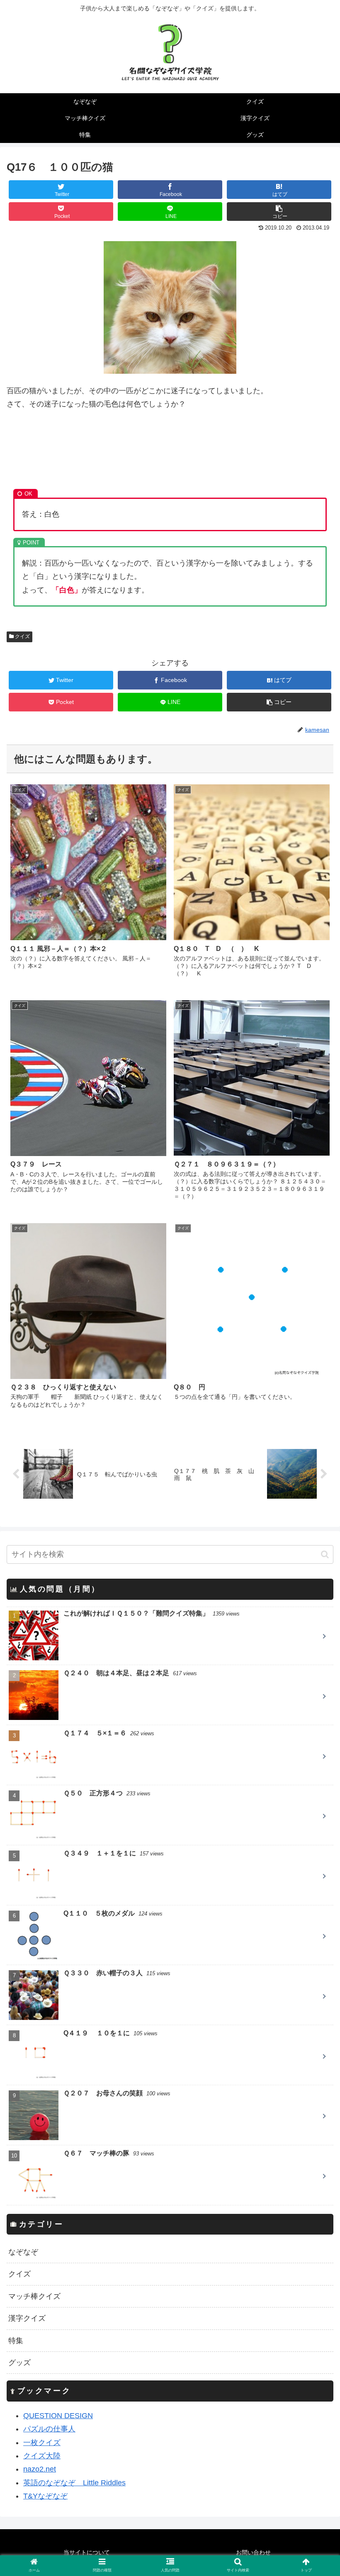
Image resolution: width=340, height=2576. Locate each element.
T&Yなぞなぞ (45, 2496)
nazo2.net (40, 2469)
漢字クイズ (27, 2318)
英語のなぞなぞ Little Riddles (74, 2483)
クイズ (22, 636)
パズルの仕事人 (49, 2429)
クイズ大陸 (42, 2456)
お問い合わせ (253, 2552)
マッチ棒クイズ (34, 2296)
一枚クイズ (42, 2443)
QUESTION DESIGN (58, 2416)
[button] (325, 1554)
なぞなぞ (23, 2252)
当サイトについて (87, 2552)
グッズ (19, 2363)
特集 (16, 2341)
